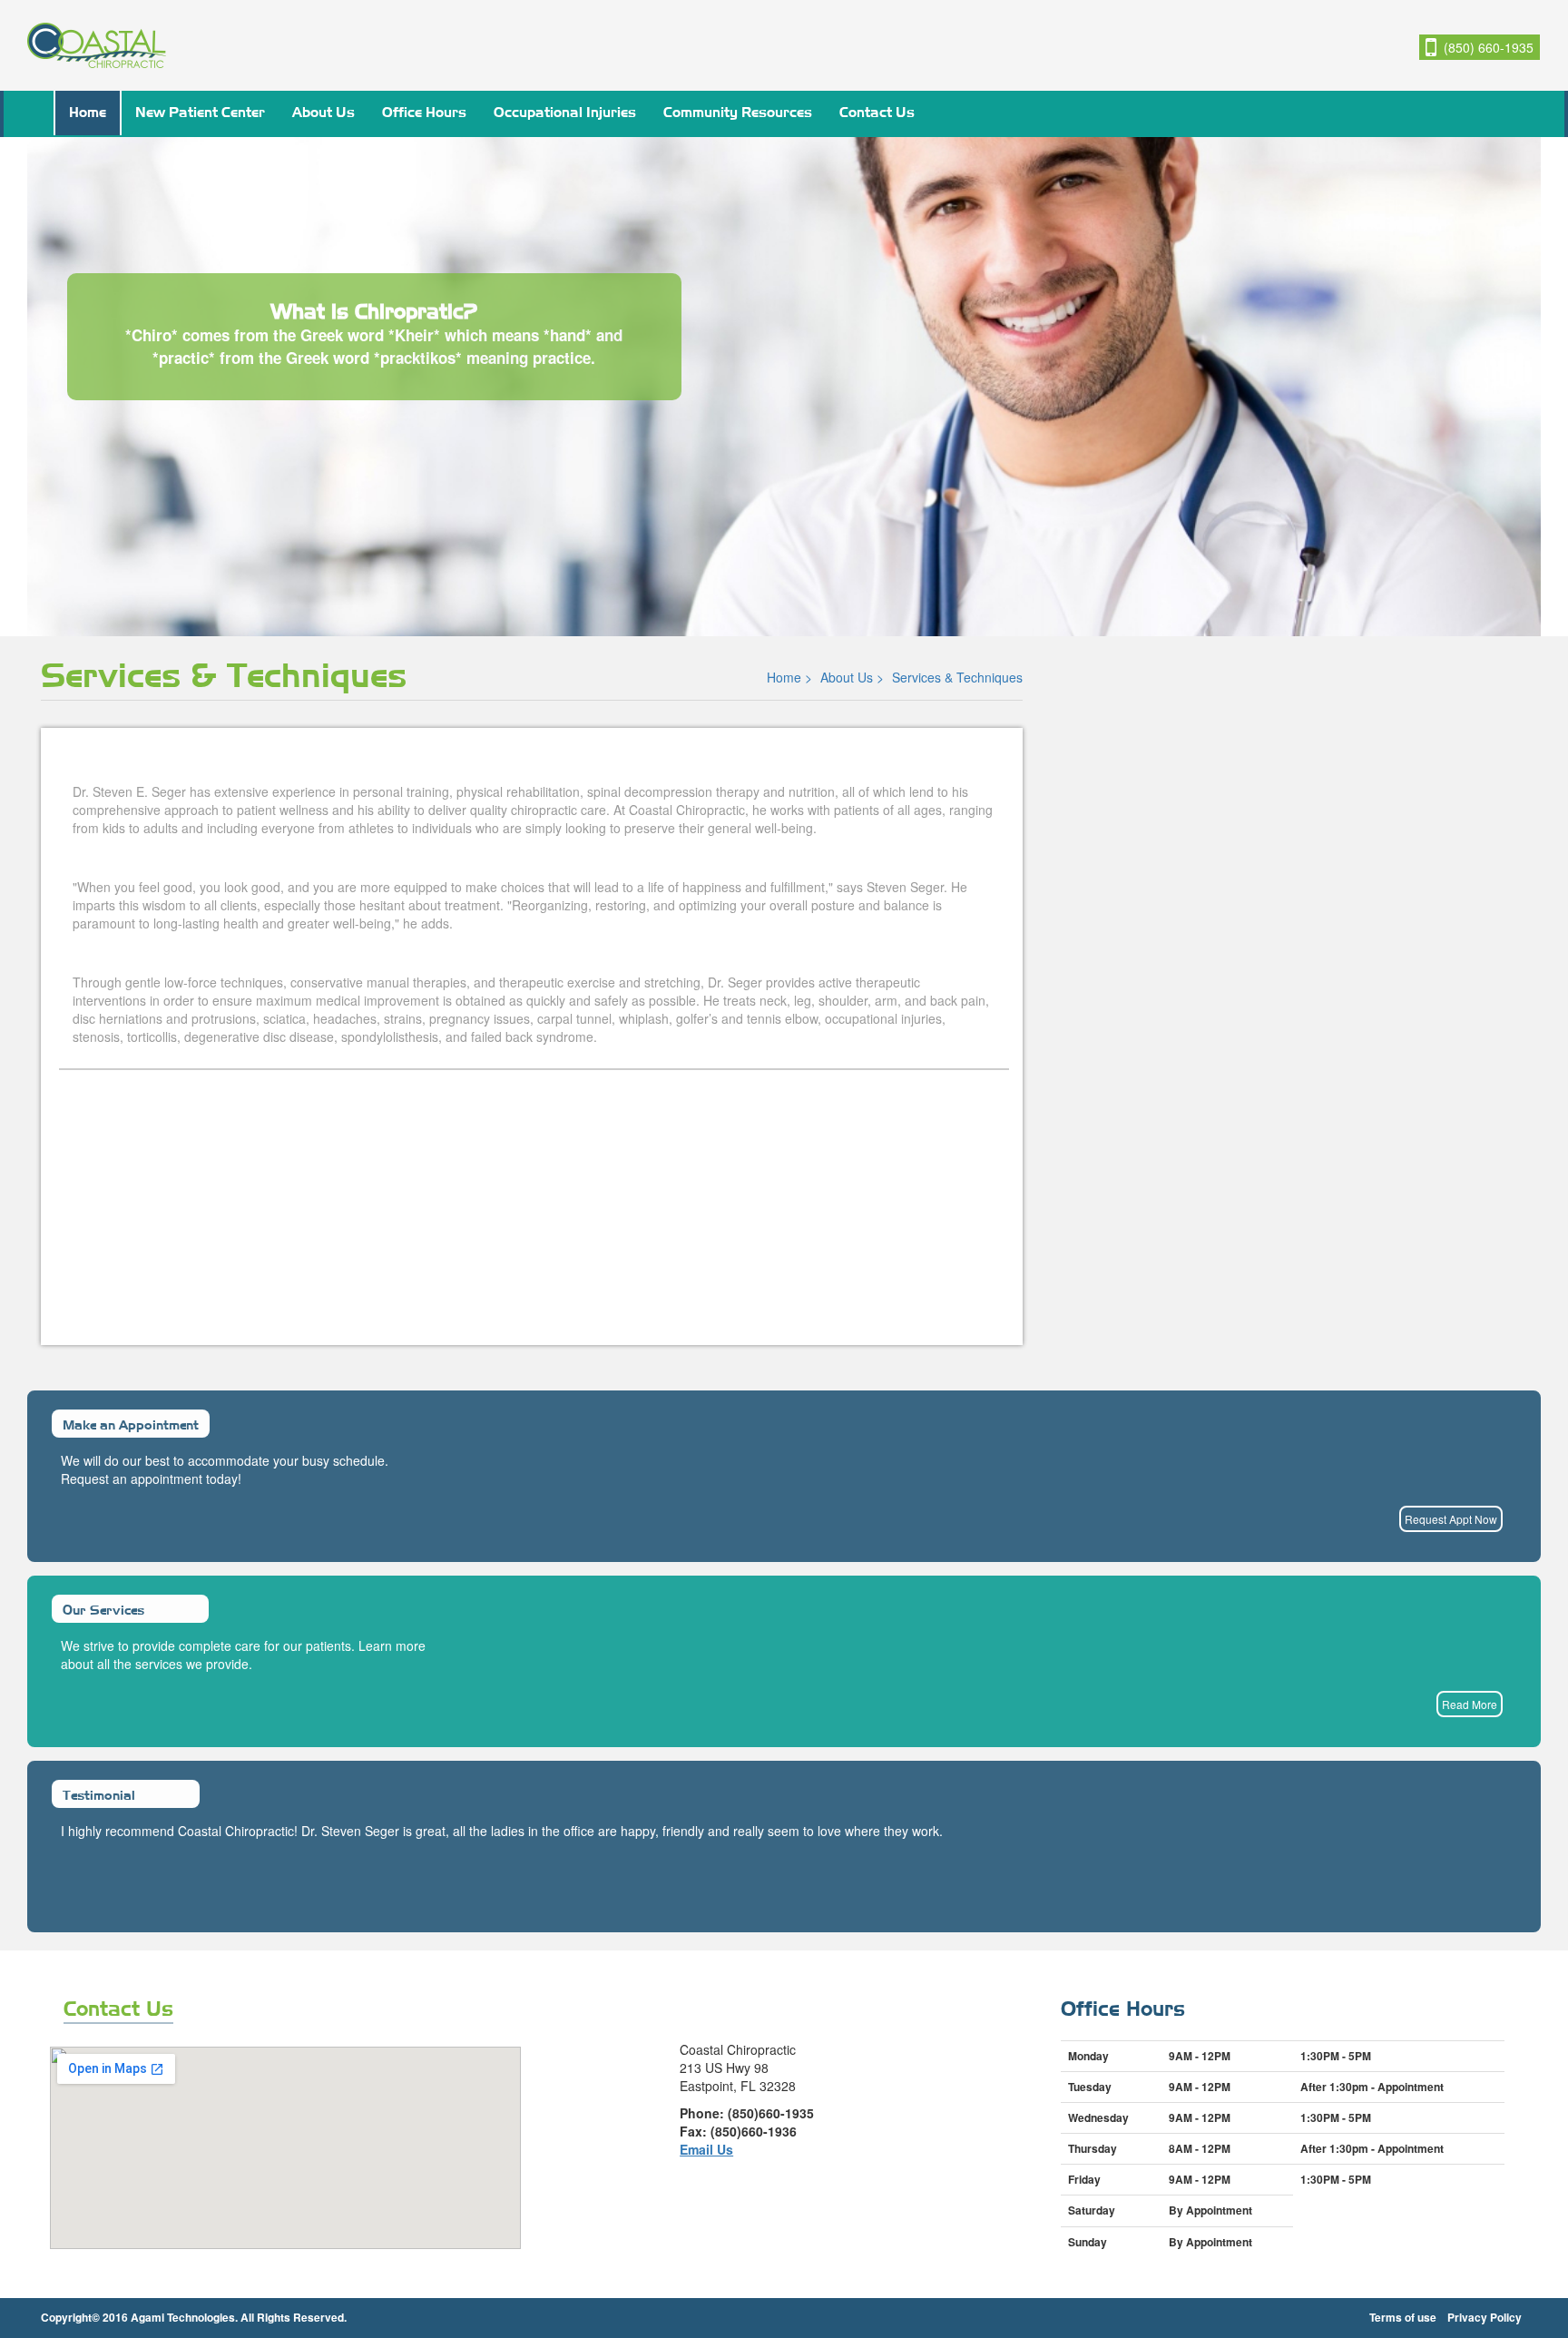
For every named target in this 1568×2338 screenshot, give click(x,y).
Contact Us (877, 111)
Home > (791, 677)
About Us (323, 111)
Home (88, 111)
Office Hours (424, 111)
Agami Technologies (183, 2317)
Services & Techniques (957, 677)
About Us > (854, 677)
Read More (1470, 1704)
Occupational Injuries (565, 111)
